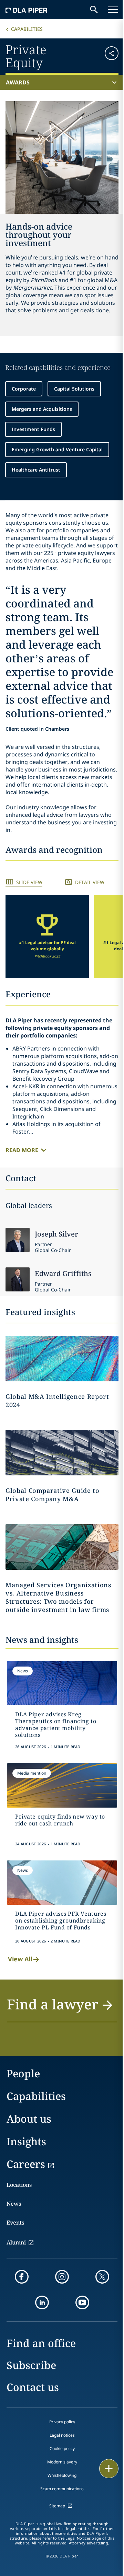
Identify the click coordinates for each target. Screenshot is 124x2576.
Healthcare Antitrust (36, 470)
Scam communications (62, 2489)
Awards (18, 82)
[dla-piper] (27, 10)
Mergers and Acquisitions (42, 409)
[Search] (94, 10)
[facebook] (22, 2277)
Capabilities (27, 29)
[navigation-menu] (113, 10)
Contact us (33, 2387)
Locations (19, 2185)
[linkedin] (42, 2302)
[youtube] (82, 2302)
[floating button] (109, 2469)
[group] (47, 937)
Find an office (41, 2343)
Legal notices (62, 2435)
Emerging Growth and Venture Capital (57, 449)
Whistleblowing (62, 2475)
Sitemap (57, 2506)
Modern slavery (62, 2462)
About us (29, 2119)
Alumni (16, 2242)
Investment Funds (33, 429)
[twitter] (102, 2277)
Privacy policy (62, 2422)
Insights (26, 2141)
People (23, 2073)
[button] (109, 55)
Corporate (24, 389)
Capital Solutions (74, 389)
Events (15, 2223)
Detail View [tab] (90, 882)
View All (20, 1959)
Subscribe (31, 2365)
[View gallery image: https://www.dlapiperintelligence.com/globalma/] (62, 1453)
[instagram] (62, 2277)
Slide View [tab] (29, 882)
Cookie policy (62, 2449)
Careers (26, 2164)
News (14, 2204)
